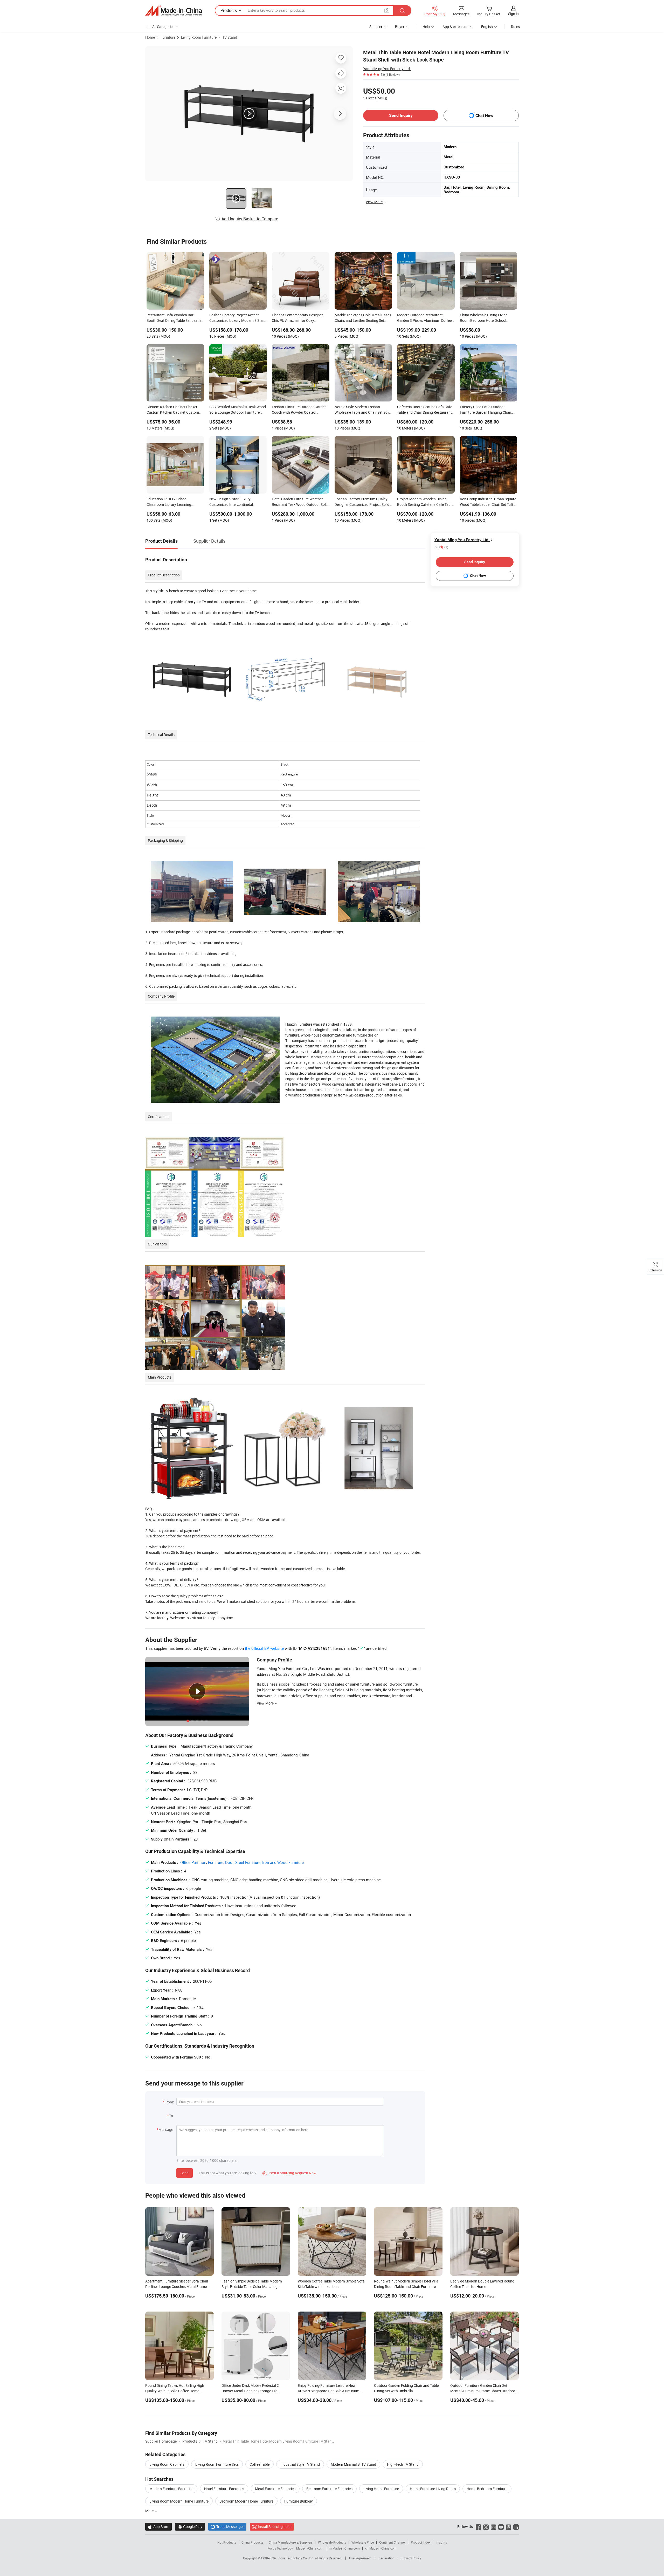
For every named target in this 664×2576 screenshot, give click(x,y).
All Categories (163, 27)
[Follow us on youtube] (501, 2527)
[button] (387, 10)
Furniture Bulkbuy (299, 2501)
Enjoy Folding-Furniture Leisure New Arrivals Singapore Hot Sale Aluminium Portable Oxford (328, 2391)
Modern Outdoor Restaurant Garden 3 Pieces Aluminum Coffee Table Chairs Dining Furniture (424, 318)
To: (171, 2116)
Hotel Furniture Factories (224, 2489)
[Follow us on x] (486, 2527)
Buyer (400, 27)
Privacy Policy (411, 2558)
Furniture (168, 37)
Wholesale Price (363, 2542)
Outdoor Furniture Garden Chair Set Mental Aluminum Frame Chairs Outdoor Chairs (483, 2391)
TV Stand (230, 37)
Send (185, 2173)
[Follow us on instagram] (493, 2527)
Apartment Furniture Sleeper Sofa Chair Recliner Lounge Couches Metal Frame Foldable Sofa (177, 2287)
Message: (166, 2129)
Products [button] (229, 10)
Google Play (190, 2527)
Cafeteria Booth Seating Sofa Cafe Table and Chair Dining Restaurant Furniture (425, 410)
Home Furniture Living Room (433, 2489)
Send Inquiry (401, 115)
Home (150, 37)
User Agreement (360, 2558)
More (150, 2511)
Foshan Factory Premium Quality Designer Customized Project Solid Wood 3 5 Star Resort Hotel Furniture (362, 502)
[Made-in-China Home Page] (174, 11)
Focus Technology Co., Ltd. (296, 2558)
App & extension (455, 27)
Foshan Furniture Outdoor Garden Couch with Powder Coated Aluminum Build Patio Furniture (299, 410)
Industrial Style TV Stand (300, 2464)
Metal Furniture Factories (275, 2489)
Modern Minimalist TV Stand (353, 2464)
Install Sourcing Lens (275, 2527)
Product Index (421, 2542)
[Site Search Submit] (402, 11)
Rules (515, 27)
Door (229, 1862)
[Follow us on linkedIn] (516, 2527)
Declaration (386, 2558)
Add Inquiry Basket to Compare (250, 219)
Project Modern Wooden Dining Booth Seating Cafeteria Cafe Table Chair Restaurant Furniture (425, 502)
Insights (441, 2542)
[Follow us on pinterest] (509, 2527)
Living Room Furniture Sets (217, 2464)
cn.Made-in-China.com (381, 2548)
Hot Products (227, 2542)
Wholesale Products (332, 2542)
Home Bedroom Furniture (487, 2489)
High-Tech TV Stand (403, 2464)
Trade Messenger (227, 2527)
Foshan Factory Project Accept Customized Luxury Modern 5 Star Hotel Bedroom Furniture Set (237, 318)
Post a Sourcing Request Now (289, 2173)
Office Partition (193, 1862)
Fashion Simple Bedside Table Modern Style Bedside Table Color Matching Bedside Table (252, 2287)
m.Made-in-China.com (344, 2548)
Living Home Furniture (381, 2489)
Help (426, 27)
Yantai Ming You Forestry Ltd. (387, 69)
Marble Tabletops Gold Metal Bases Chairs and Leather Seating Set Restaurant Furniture (363, 318)
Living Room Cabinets (167, 2464)
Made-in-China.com (310, 2548)
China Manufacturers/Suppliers (291, 2542)
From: (169, 2102)
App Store (158, 2527)
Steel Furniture (248, 1862)
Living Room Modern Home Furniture (179, 2501)
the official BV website (264, 1648)
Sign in (513, 14)
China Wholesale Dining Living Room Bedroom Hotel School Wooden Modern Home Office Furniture (484, 318)
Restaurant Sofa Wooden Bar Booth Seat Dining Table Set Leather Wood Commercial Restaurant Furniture (175, 318)
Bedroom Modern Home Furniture (246, 2501)
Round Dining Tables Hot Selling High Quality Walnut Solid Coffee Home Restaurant (175, 2391)
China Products (252, 2542)
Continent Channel (392, 2542)
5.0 (441, 547)
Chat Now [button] (484, 116)
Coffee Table (260, 2464)
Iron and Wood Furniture (283, 1862)
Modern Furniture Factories (171, 2489)
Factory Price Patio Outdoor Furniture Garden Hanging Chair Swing (486, 410)
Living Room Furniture (199, 37)
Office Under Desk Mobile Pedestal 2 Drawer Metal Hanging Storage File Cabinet (250, 2391)
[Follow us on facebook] (478, 2527)
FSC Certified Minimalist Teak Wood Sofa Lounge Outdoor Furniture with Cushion (238, 410)
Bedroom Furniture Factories (329, 2489)
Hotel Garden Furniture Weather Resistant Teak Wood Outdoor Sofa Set (300, 502)
